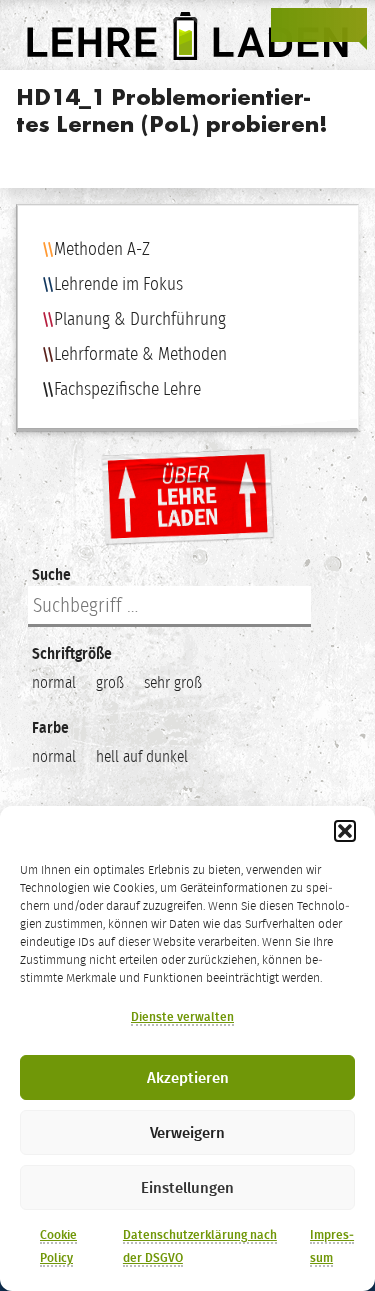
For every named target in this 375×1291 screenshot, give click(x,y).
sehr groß (173, 682)
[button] (345, 831)
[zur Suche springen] (319, 25)
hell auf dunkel (142, 756)
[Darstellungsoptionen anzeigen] (289, 25)
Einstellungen (187, 1188)
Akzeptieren (188, 1078)
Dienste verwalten (182, 1017)
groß (110, 682)
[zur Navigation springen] (349, 25)
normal (54, 682)
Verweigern (187, 1133)
